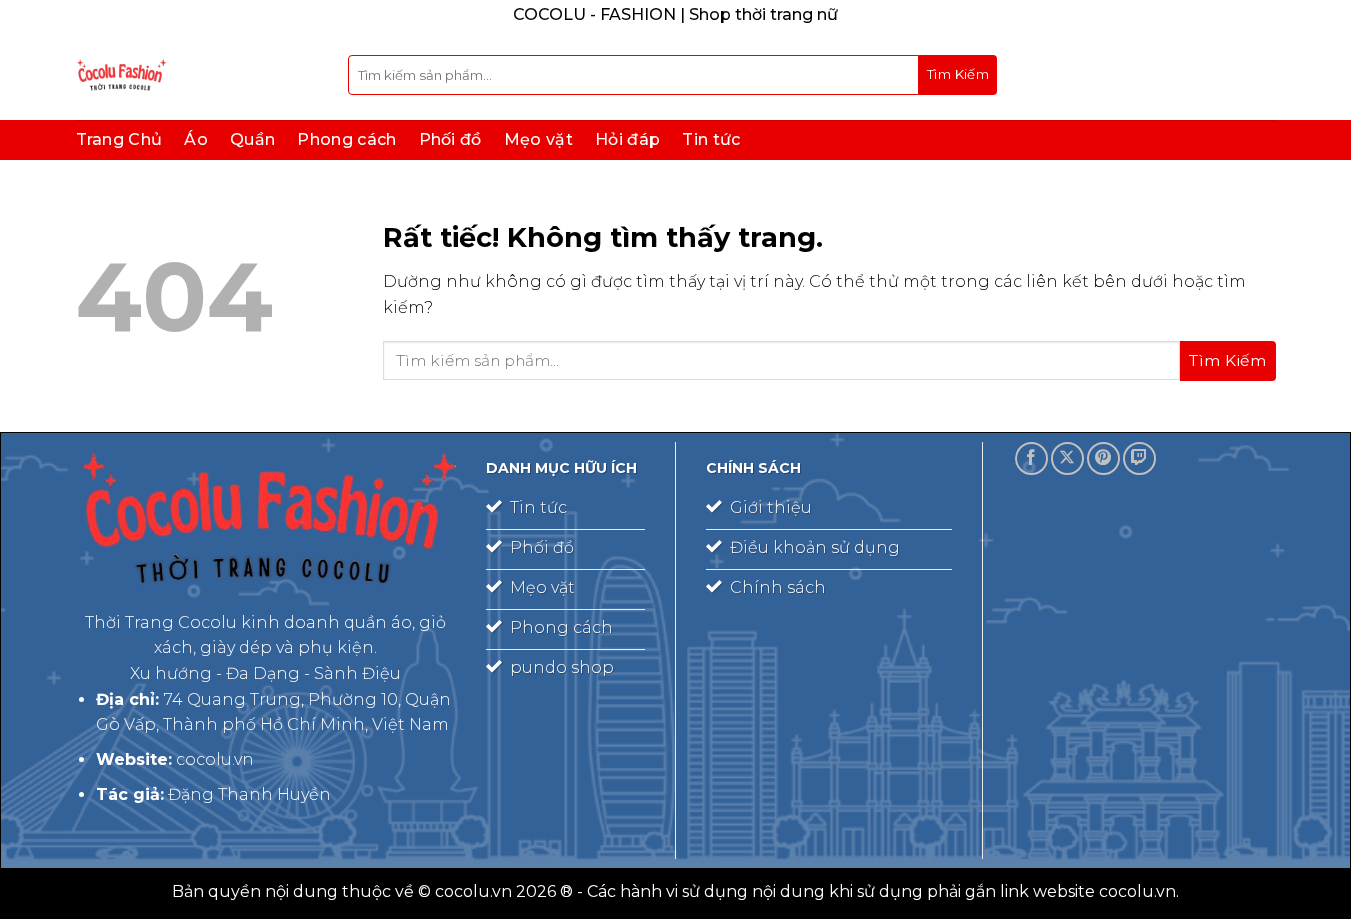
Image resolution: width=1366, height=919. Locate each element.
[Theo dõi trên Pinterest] (1103, 458)
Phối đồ (450, 139)
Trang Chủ (119, 139)
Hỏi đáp (627, 139)
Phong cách (346, 139)
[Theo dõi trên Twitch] (1139, 458)
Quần (252, 139)
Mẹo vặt (538, 139)
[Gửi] (958, 75)
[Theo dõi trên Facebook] (1031, 458)
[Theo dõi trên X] (1067, 458)
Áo (196, 139)
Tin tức (711, 139)
